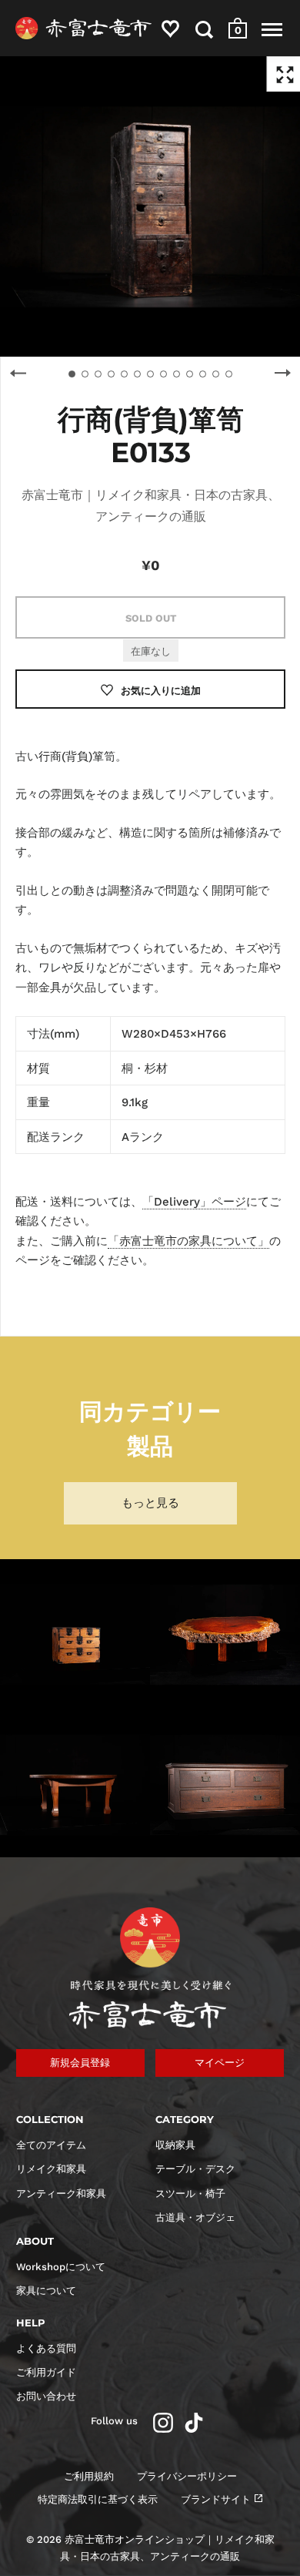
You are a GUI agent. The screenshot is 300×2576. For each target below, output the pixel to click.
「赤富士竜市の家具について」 (188, 1241)
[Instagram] (163, 2423)
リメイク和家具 (51, 2169)
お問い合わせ (46, 2396)
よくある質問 (46, 2348)
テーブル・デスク (195, 2169)
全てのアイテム (51, 2145)
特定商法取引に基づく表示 (98, 2499)
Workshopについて (61, 2267)
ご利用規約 (89, 2476)
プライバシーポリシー (187, 2476)
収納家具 (175, 2145)
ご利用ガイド (46, 2372)
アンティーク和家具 (61, 2194)
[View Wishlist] (170, 32)
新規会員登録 (80, 2063)
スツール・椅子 (190, 2194)
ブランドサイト (216, 2499)
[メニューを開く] (272, 29)
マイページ (220, 2063)
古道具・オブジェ (195, 2217)
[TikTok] (194, 2423)
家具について (46, 2291)
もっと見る (150, 1503)
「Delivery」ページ (194, 1202)
